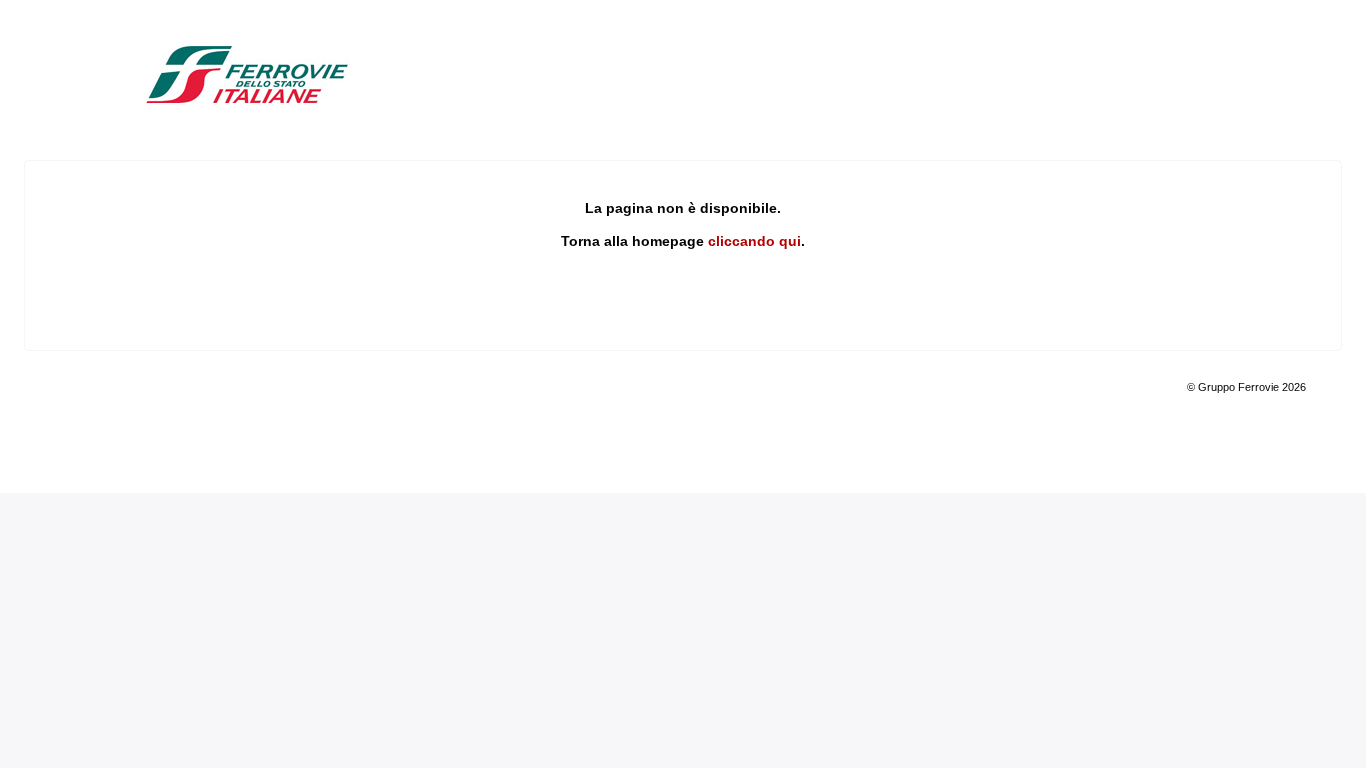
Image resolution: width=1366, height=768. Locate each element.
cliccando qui (754, 241)
